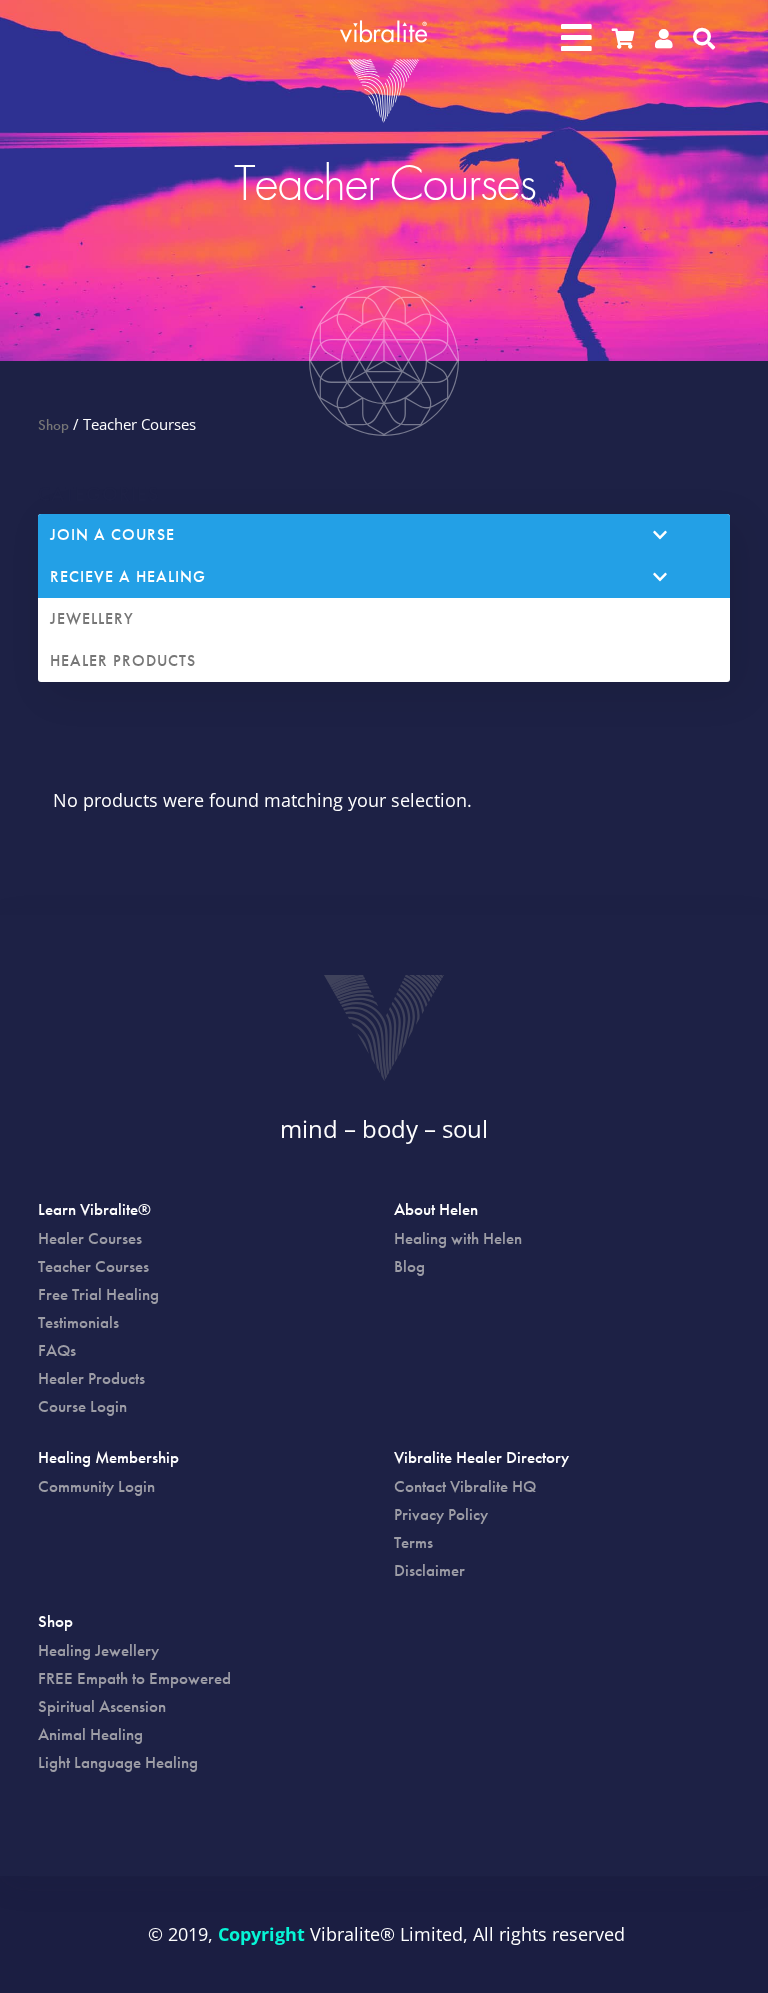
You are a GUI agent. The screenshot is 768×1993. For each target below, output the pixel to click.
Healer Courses (90, 1238)
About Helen (436, 1211)
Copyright (261, 1934)
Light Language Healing (118, 1762)
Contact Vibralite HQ (465, 1486)
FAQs (57, 1350)
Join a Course (112, 534)
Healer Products (123, 660)
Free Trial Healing (98, 1294)
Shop (53, 425)
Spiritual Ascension (102, 1706)
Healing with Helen (458, 1238)
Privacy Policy (441, 1514)
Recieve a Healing (128, 576)
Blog (409, 1266)
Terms (413, 1542)
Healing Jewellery (98, 1650)
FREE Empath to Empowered (134, 1678)
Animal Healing (90, 1734)
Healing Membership (108, 1459)
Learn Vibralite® (94, 1211)
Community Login (96, 1486)
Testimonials (78, 1322)
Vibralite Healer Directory (481, 1459)
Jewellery (92, 618)
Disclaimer (429, 1570)
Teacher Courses (93, 1266)
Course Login (82, 1406)
